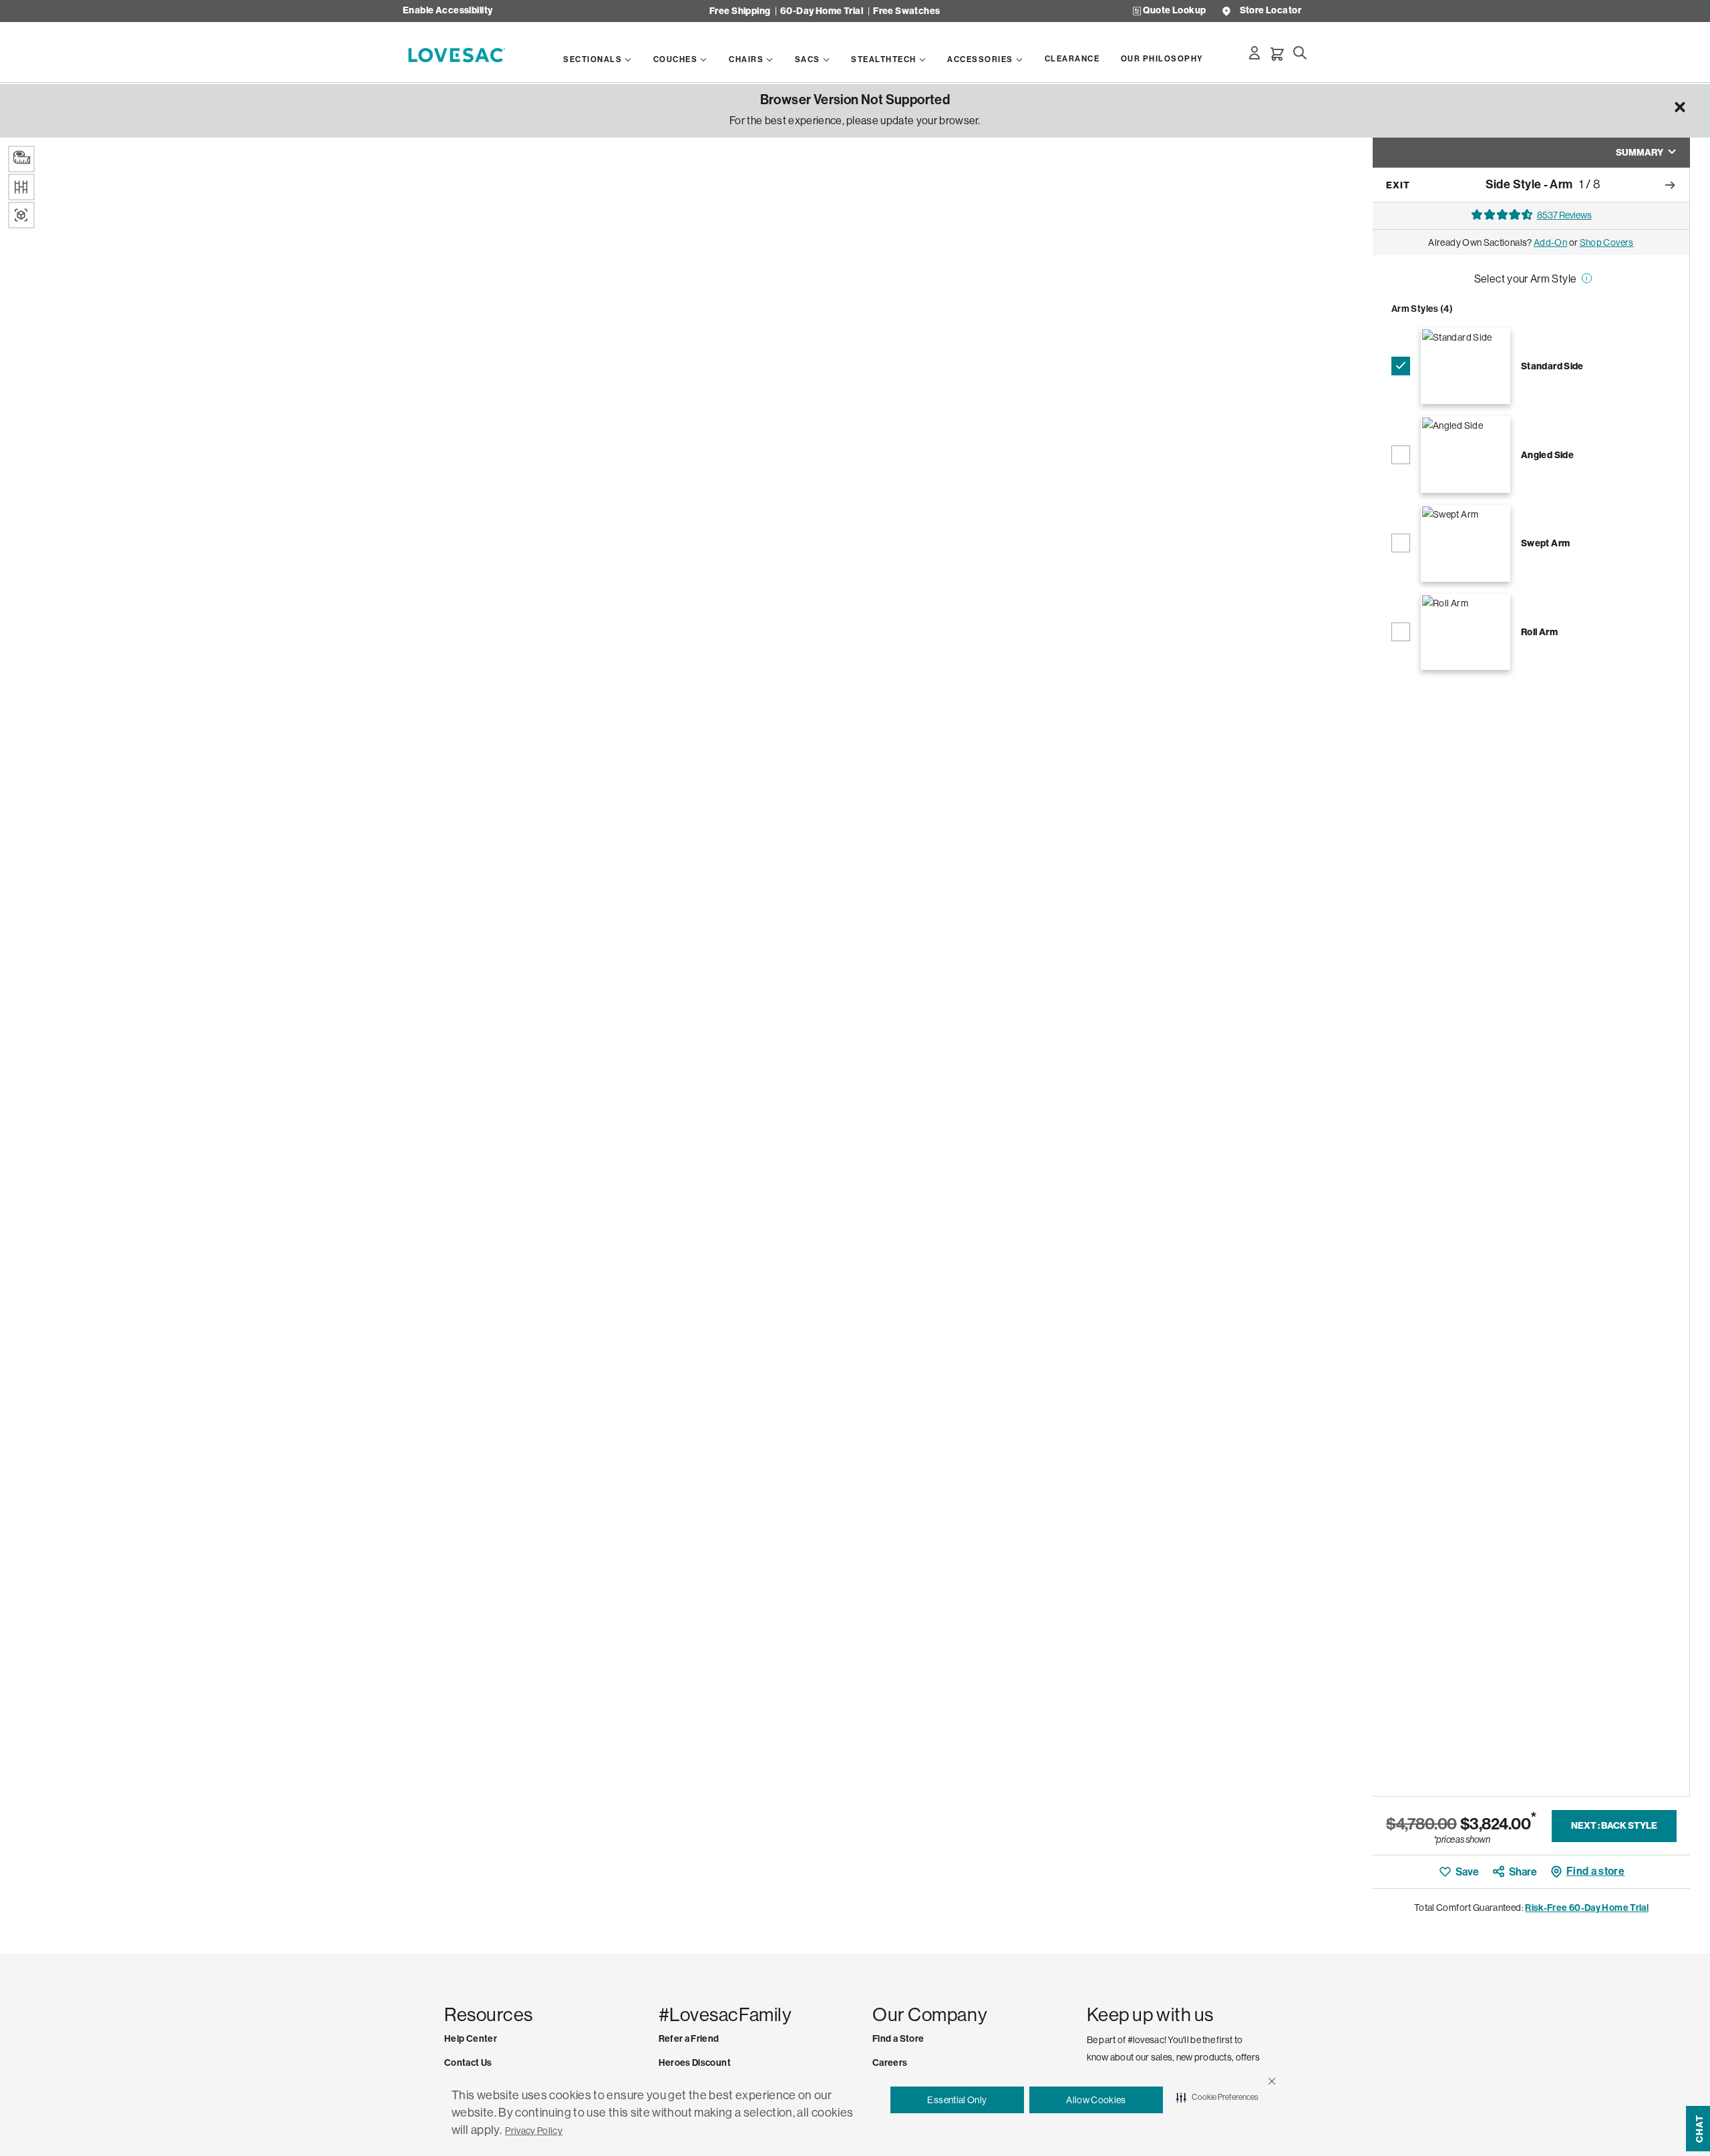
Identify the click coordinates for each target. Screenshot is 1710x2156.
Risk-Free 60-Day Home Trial (1587, 1908)
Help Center (471, 2039)
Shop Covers (1607, 242)
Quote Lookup (1174, 11)
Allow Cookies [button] (1096, 2100)
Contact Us (468, 2063)
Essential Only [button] (957, 2100)
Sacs (808, 59)
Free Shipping (740, 11)
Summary (1640, 153)
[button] (1272, 2081)
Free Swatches (906, 11)
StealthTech (884, 59)
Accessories (980, 59)
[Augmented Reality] (21, 215)
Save (1467, 1872)
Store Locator (1270, 11)
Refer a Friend (689, 2039)
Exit (1398, 185)
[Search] (1300, 53)
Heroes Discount (695, 2063)
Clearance (1072, 59)
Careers (890, 2063)
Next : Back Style (1614, 1826)
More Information (1584, 285)
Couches (676, 59)
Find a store (1595, 1871)
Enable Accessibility (448, 11)
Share (1523, 1872)
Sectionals (592, 59)
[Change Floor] (21, 187)
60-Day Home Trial (822, 11)
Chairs (746, 59)
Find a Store (898, 2039)
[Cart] (1277, 54)
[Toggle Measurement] (21, 159)
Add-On (1550, 242)
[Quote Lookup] (1137, 11)
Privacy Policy (534, 2131)
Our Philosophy (1162, 59)
